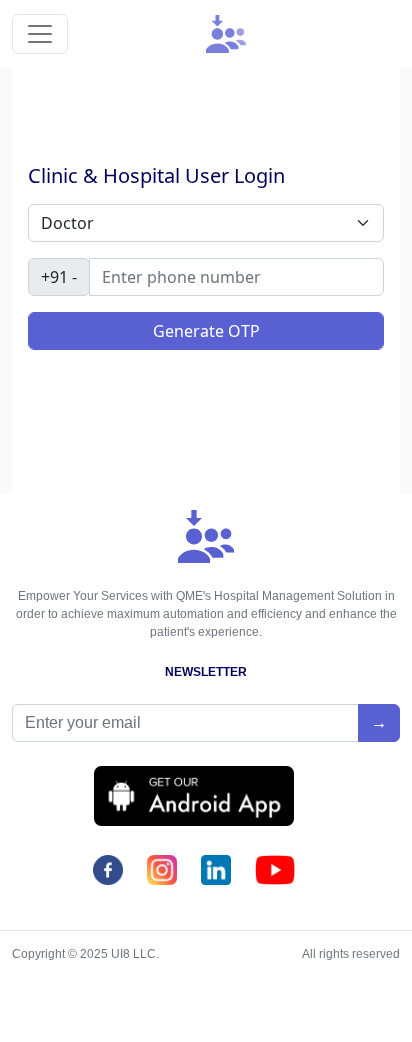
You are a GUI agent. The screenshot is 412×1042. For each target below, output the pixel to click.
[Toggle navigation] (40, 34)
